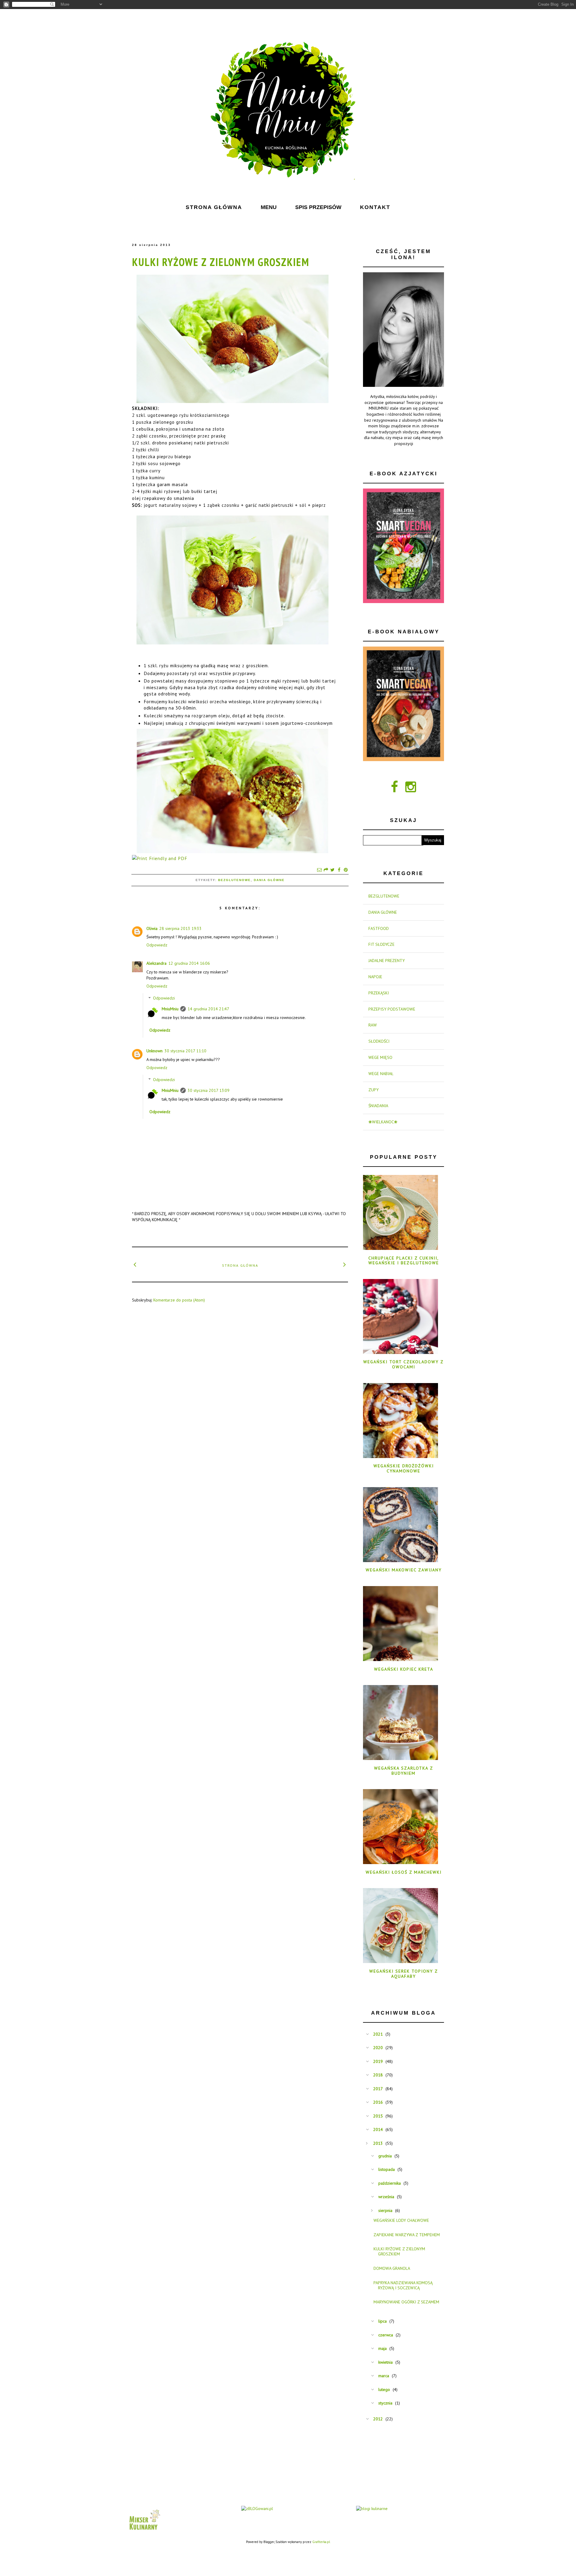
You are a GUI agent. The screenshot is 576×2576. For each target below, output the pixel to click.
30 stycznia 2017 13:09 (208, 1090)
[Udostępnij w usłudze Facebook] (339, 870)
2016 (378, 2102)
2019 (378, 2061)
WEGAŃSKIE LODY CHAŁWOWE (401, 2220)
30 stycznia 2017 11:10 (185, 1051)
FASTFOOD (379, 928)
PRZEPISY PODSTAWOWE (392, 1009)
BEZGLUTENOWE (234, 880)
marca (384, 2376)
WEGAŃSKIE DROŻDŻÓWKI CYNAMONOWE (404, 1468)
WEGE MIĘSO (380, 1057)
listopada (387, 2169)
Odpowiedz (157, 945)
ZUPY (373, 1090)
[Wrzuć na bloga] (326, 870)
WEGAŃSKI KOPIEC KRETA (404, 1669)
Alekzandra (156, 963)
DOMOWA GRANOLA (392, 2268)
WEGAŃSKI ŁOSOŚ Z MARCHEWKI (404, 1872)
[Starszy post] (345, 1264)
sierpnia (385, 2210)
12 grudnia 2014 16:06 (189, 963)
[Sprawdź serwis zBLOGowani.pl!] (257, 2509)
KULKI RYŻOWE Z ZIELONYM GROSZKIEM (221, 262)
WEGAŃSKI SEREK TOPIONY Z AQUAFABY (404, 1974)
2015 (378, 2116)
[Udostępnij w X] (332, 870)
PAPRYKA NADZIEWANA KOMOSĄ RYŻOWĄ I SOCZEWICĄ (403, 2285)
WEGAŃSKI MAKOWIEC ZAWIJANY (404, 1570)
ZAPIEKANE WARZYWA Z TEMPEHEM (407, 2235)
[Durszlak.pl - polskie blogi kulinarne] (372, 2509)
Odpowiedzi (164, 998)
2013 (378, 2143)
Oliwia (152, 928)
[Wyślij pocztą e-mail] (319, 870)
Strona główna (240, 1265)
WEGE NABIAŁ (381, 1074)
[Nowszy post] (135, 1264)
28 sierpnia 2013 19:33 (180, 928)
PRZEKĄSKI (379, 993)
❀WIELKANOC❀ (383, 1122)
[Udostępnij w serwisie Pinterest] (346, 870)
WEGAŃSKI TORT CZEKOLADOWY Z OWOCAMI (403, 1364)
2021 (378, 2034)
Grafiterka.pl (321, 2542)
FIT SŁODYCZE (381, 944)
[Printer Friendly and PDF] (160, 858)
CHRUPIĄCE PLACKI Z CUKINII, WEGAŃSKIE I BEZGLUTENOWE (404, 1261)
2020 (378, 2048)
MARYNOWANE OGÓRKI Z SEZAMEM (406, 2302)
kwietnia (385, 2362)
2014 (378, 2129)
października (390, 2183)
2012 (378, 2419)
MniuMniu (170, 1009)
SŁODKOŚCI (379, 1041)
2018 (378, 2075)
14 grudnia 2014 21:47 (208, 1009)
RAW (373, 1025)
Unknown (154, 1051)
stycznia (385, 2403)
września (386, 2197)
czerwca (386, 2335)
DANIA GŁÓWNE (269, 880)
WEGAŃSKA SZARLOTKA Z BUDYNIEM (404, 1771)
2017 (378, 2089)
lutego (384, 2389)
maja (382, 2348)
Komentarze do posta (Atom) (179, 1300)
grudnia (385, 2156)
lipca (382, 2321)
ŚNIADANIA (378, 1106)
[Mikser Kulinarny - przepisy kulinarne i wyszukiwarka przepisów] (144, 2531)
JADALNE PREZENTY (387, 961)
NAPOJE (375, 977)
